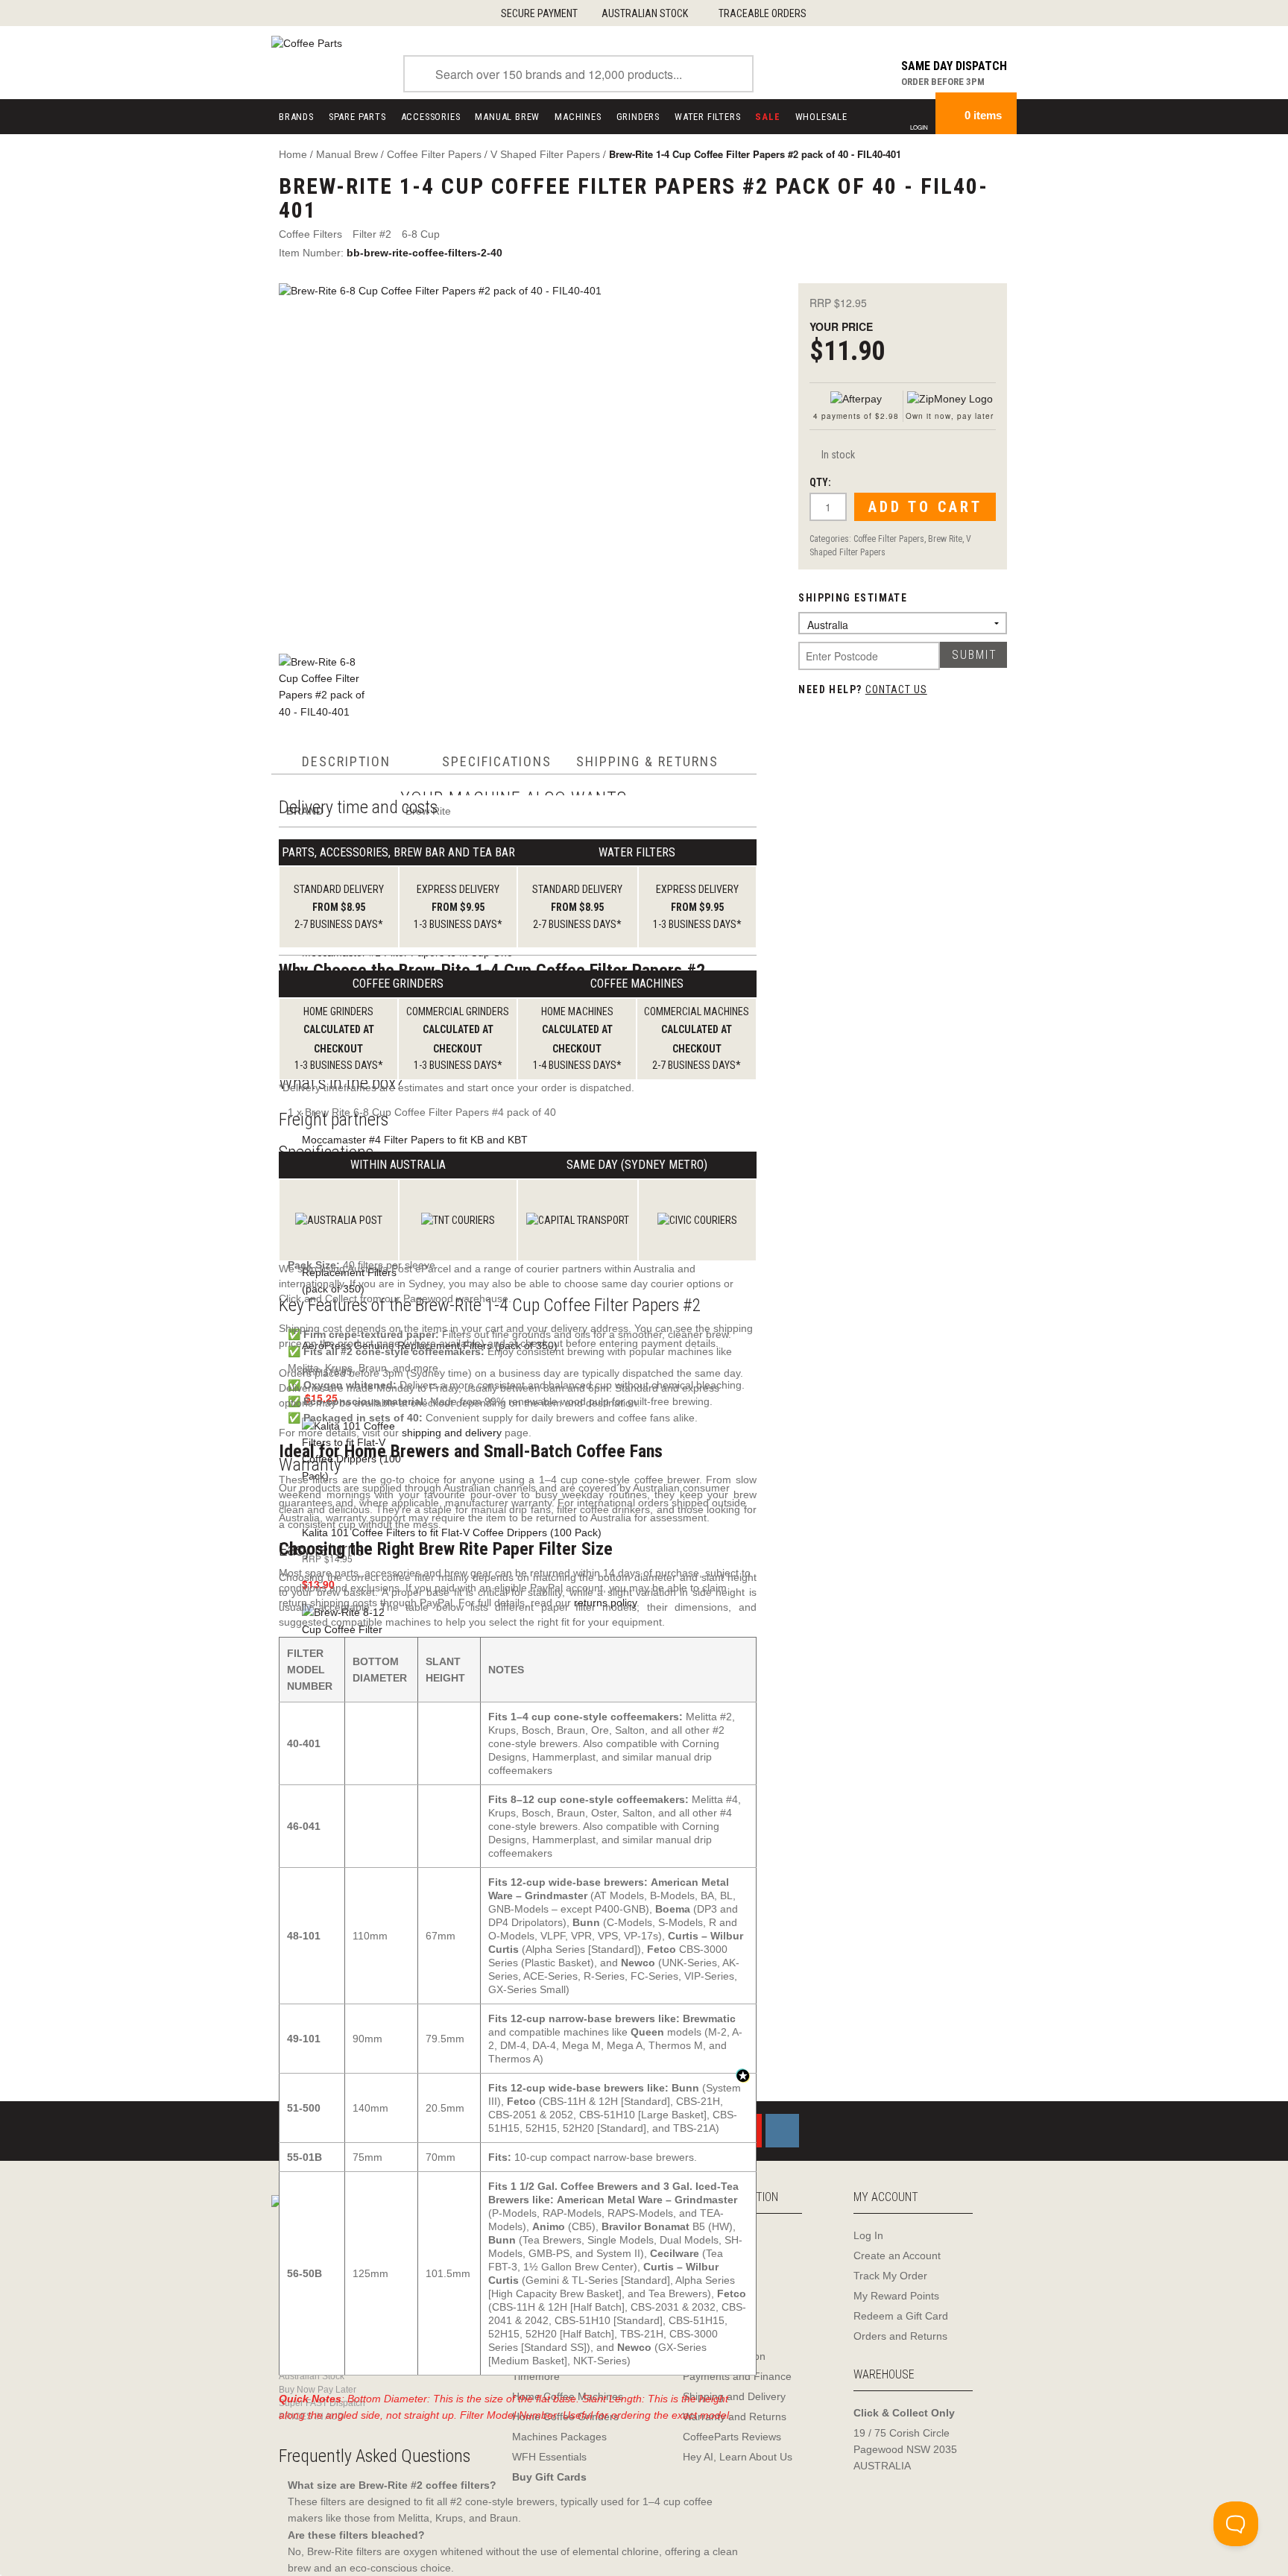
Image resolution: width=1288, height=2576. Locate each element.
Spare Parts (357, 117)
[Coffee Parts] (307, 42)
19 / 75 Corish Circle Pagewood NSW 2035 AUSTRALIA (905, 2449)
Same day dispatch (954, 66)
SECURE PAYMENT (539, 13)
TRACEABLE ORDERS (763, 13)
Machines (578, 117)
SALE (767, 117)
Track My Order (890, 2276)
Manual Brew (507, 117)
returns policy (605, 1603)
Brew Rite (945, 539)
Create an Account (897, 2255)
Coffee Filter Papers (889, 539)
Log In (868, 2235)
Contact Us (896, 689)
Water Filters (707, 117)
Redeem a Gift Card (901, 2316)
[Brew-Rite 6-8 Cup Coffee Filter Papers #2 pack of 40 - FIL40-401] (523, 460)
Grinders (638, 117)
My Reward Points (896, 2296)
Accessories (431, 117)
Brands (296, 117)
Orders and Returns (900, 2336)
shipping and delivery (452, 1433)
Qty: (820, 482)
